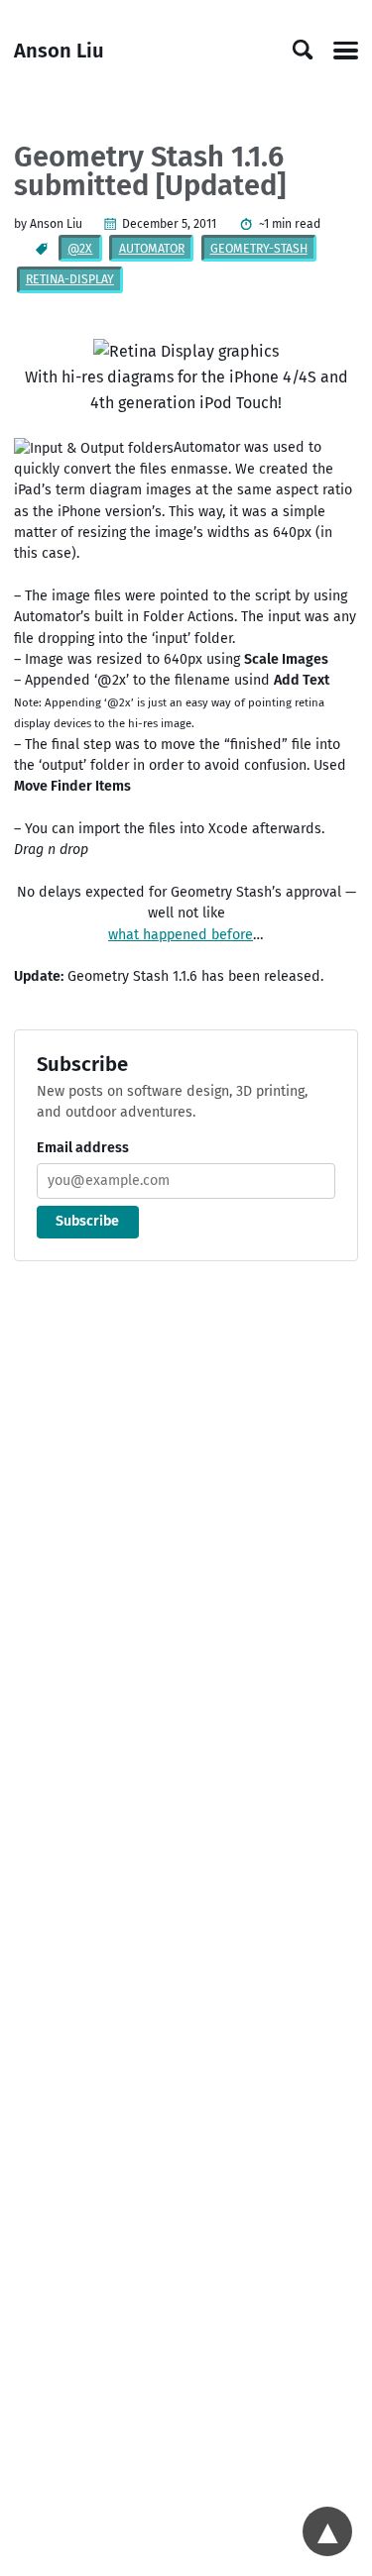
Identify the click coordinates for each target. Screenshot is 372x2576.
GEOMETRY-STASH (259, 249)
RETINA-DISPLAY (70, 279)
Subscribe (87, 1221)
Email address (83, 1148)
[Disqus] (186, 1544)
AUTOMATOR (152, 249)
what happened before (181, 935)
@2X (80, 249)
